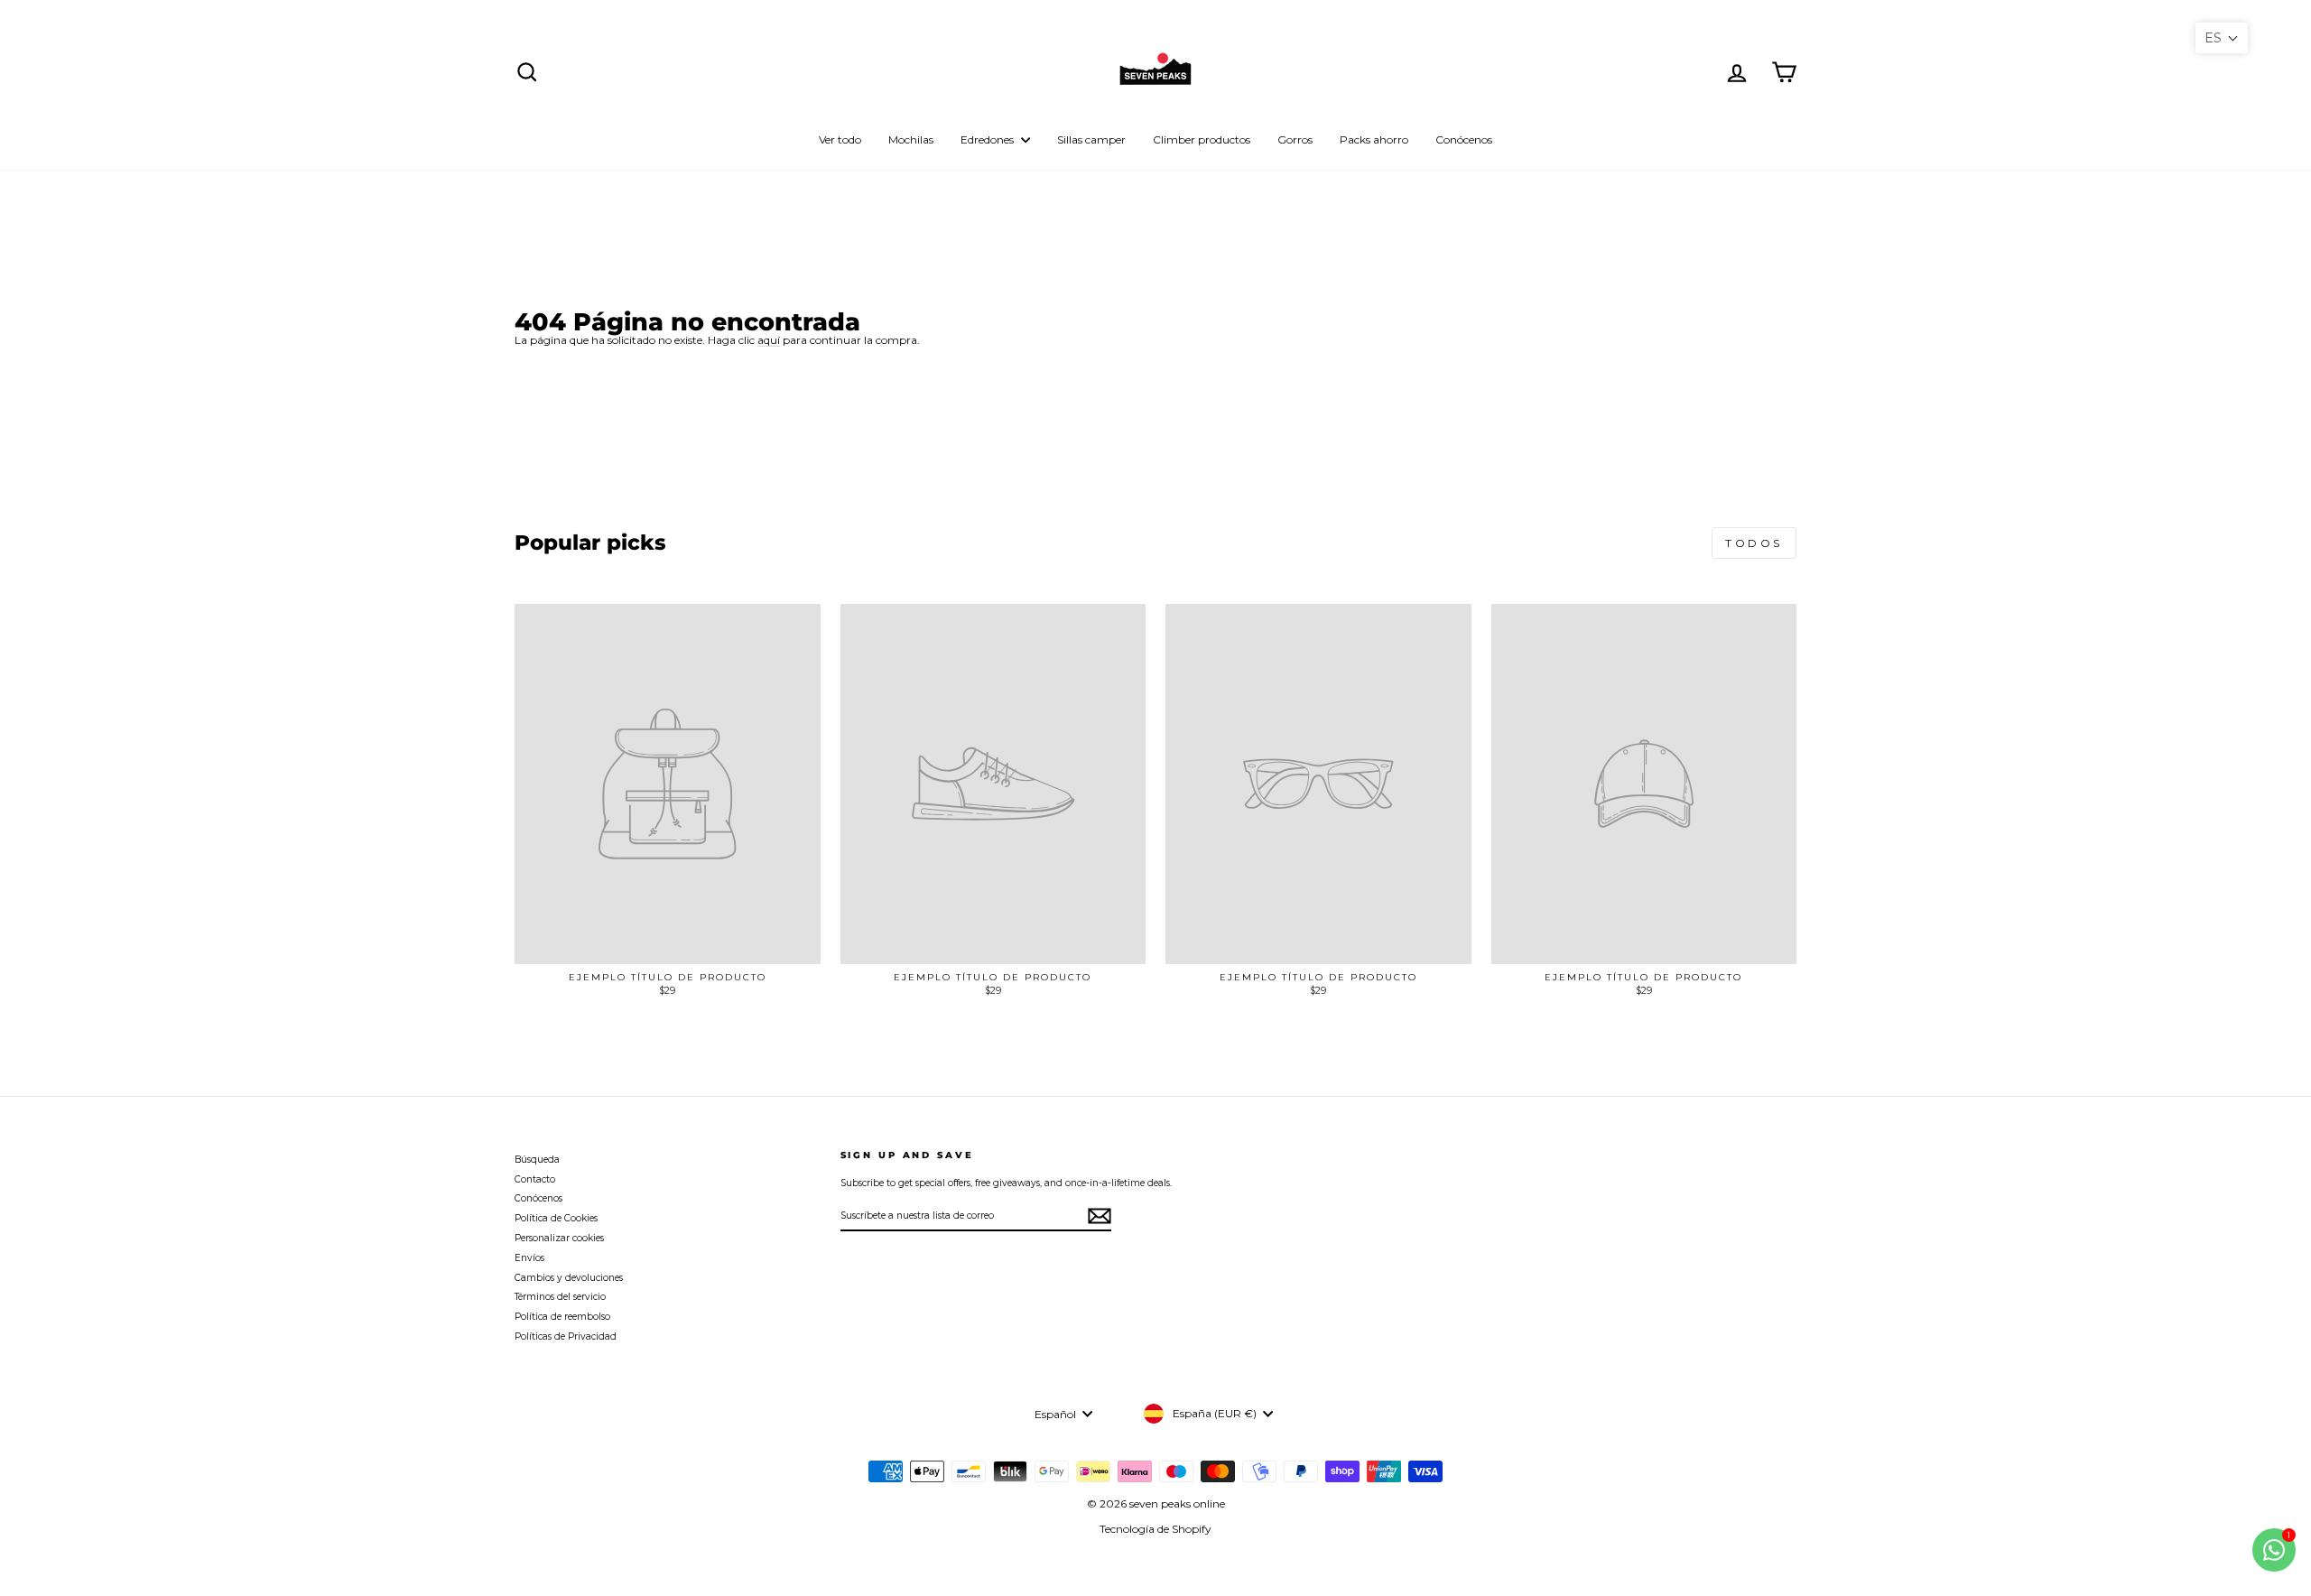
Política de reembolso (562, 1317)
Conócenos (1464, 139)
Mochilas (911, 139)
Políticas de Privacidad (566, 1336)
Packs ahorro (1374, 139)
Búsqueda (537, 1160)
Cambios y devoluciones (569, 1278)
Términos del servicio (560, 1297)
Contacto (535, 1179)
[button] (2222, 38)
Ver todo (840, 139)
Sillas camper (1091, 139)
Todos (1754, 543)
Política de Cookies (556, 1218)
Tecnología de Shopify (1155, 1529)
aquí (769, 340)
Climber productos (1202, 139)
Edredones (988, 139)
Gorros (1295, 139)
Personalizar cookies (559, 1238)
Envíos (529, 1258)
